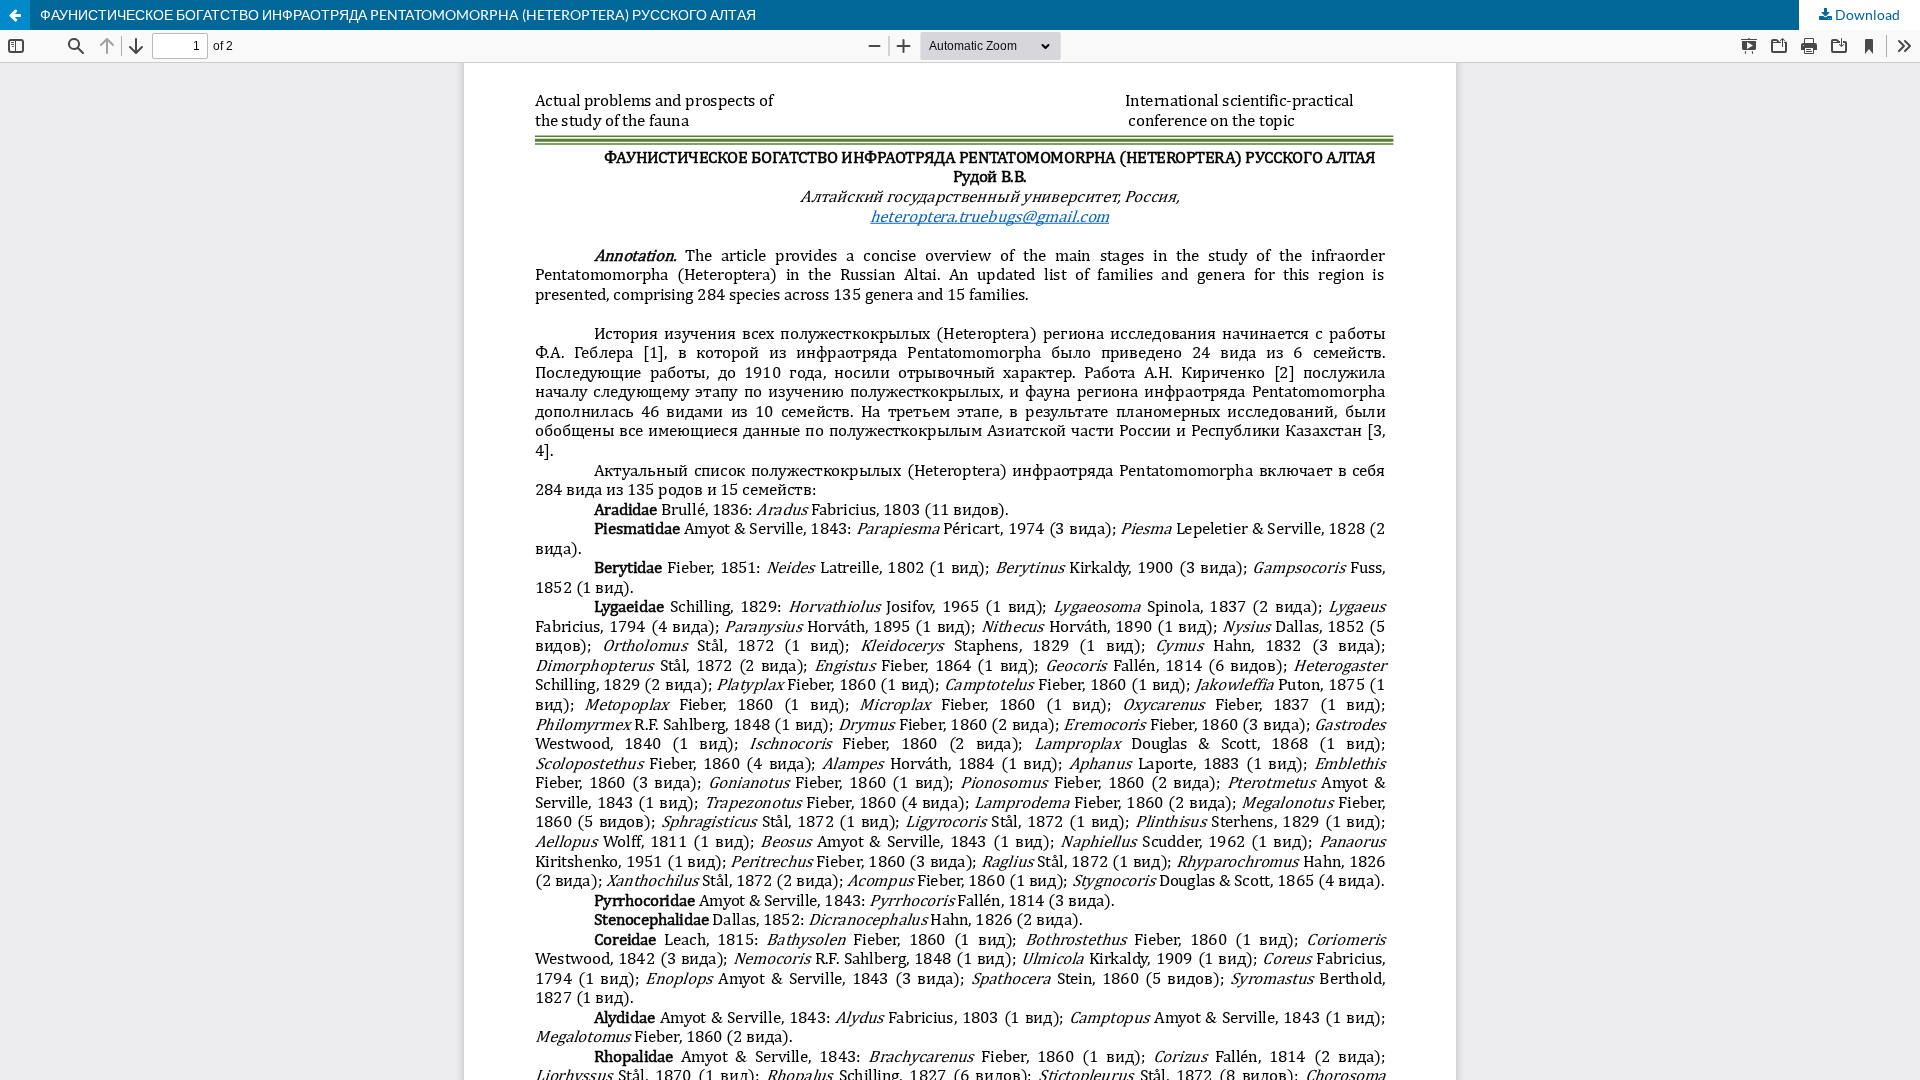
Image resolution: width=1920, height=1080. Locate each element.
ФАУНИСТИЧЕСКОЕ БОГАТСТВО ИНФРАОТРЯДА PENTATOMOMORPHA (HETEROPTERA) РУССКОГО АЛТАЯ (398, 14)
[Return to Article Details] (15, 15)
